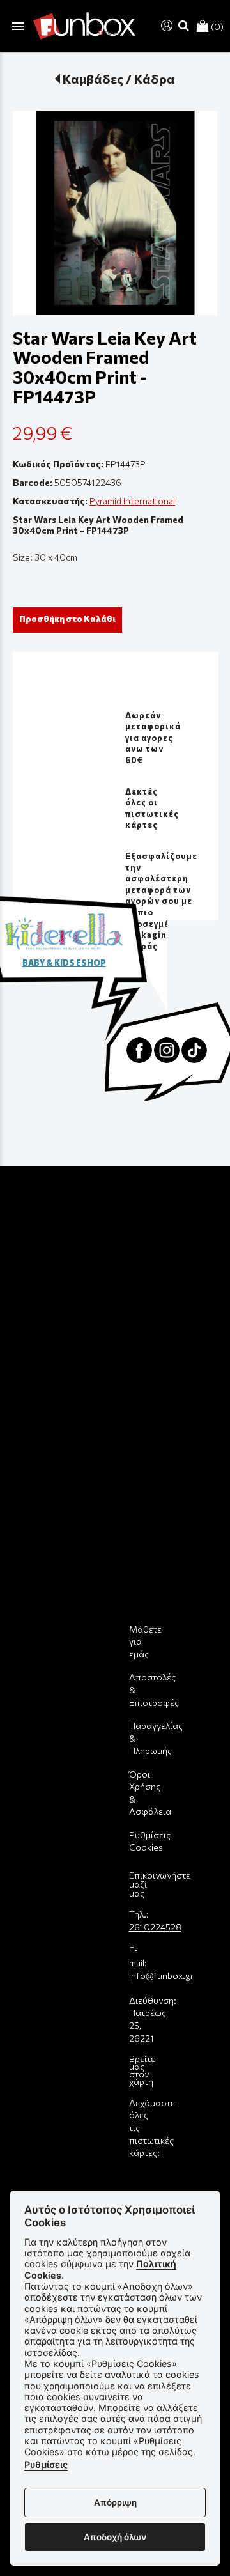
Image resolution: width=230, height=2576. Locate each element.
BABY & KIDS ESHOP (64, 963)
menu (18, 26)
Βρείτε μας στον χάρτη (142, 2070)
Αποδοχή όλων (115, 2537)
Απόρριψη (115, 2502)
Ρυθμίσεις (46, 2464)
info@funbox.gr (161, 1975)
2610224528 (155, 1927)
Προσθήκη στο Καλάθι (67, 619)
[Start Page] (84, 26)
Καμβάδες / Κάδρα (119, 79)
